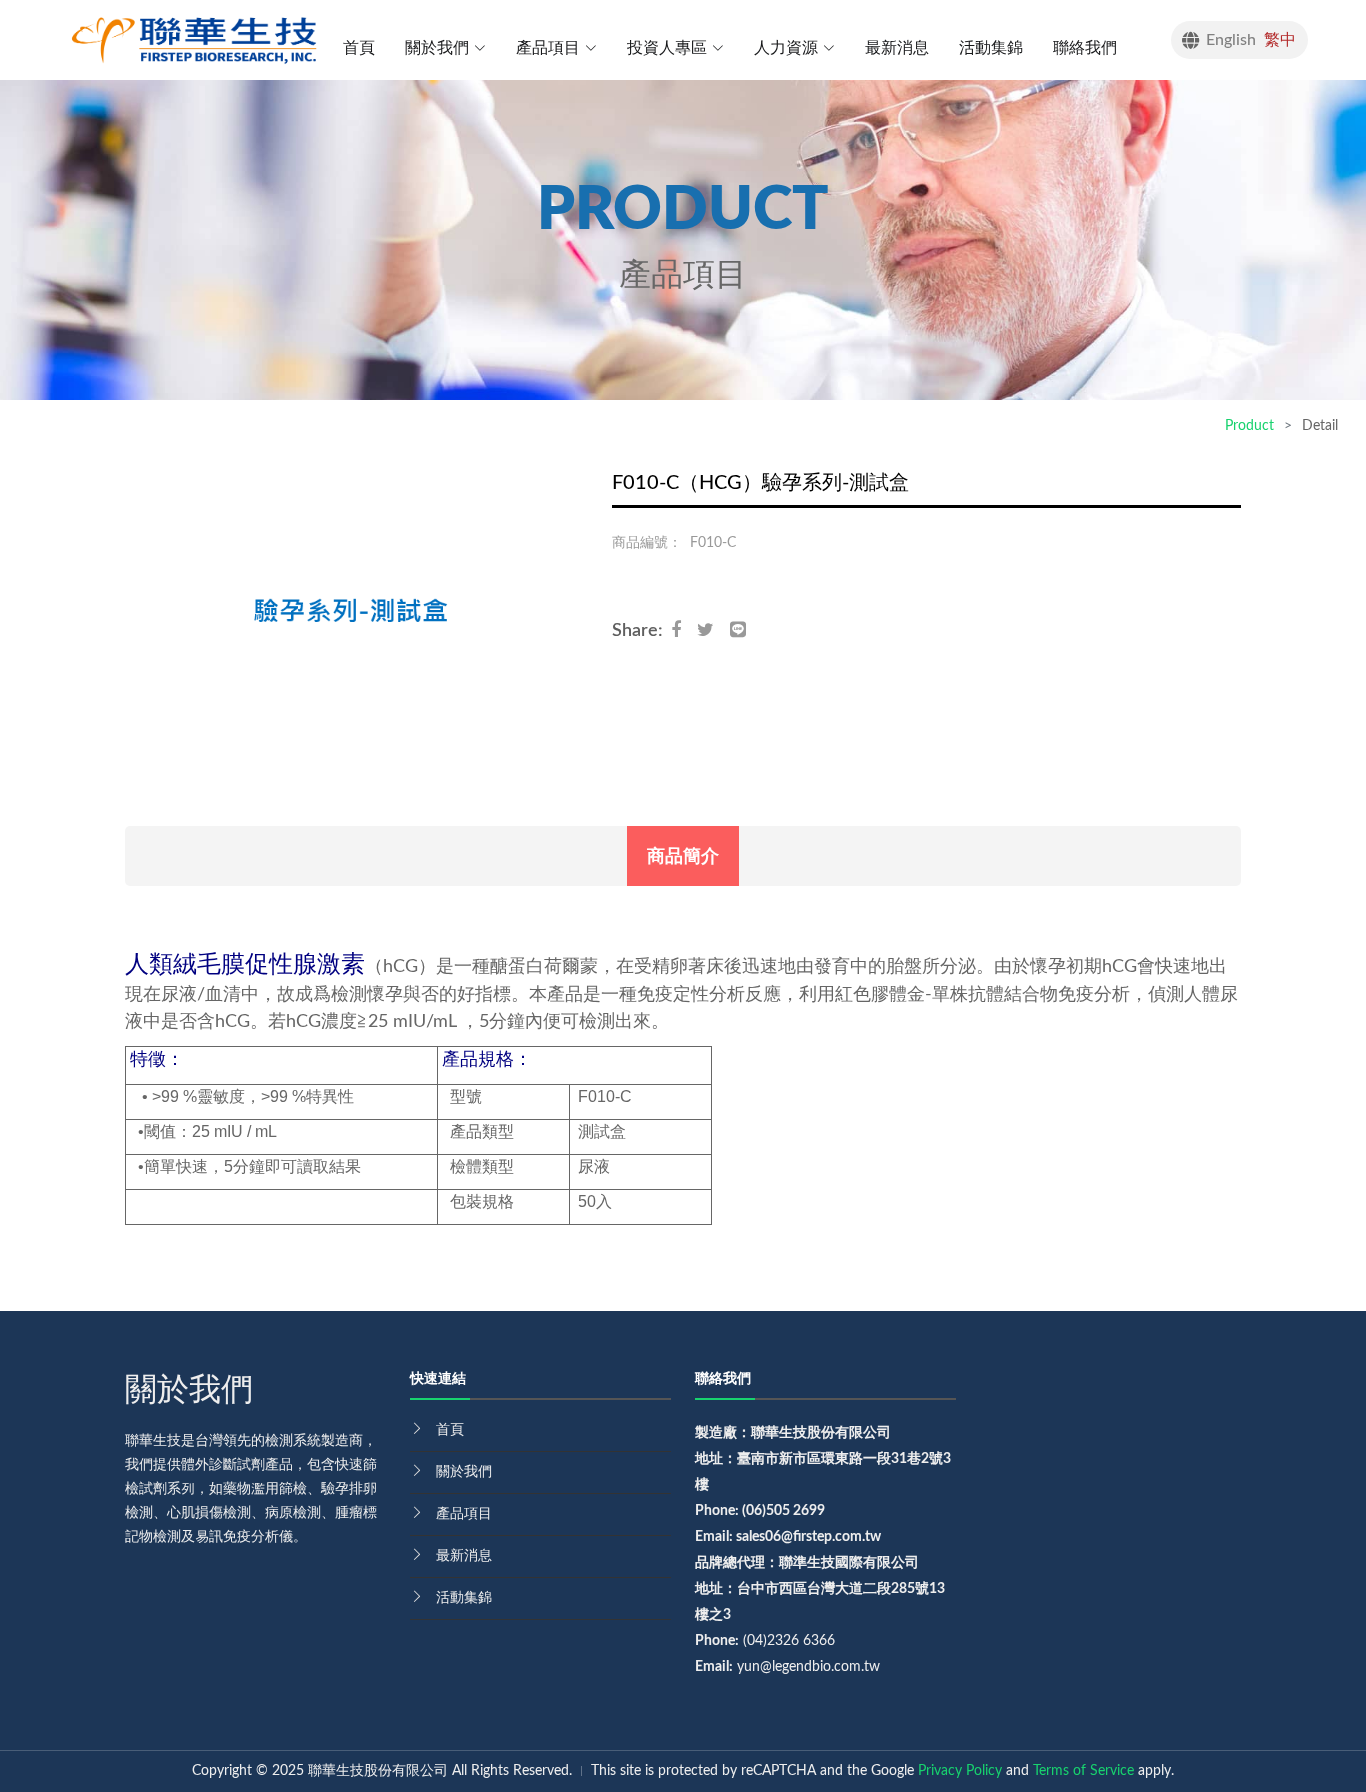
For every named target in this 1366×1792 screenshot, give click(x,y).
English (1231, 40)
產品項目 (464, 1514)
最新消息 (897, 48)
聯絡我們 (1085, 48)
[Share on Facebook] (684, 631)
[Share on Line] (746, 631)
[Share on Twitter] (713, 631)
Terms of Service (1083, 1771)
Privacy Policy (960, 1771)
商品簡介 (683, 856)
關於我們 (464, 1472)
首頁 (359, 48)
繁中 (1280, 40)
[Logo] (194, 39)
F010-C (713, 543)
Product (1249, 426)
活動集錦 (991, 48)
